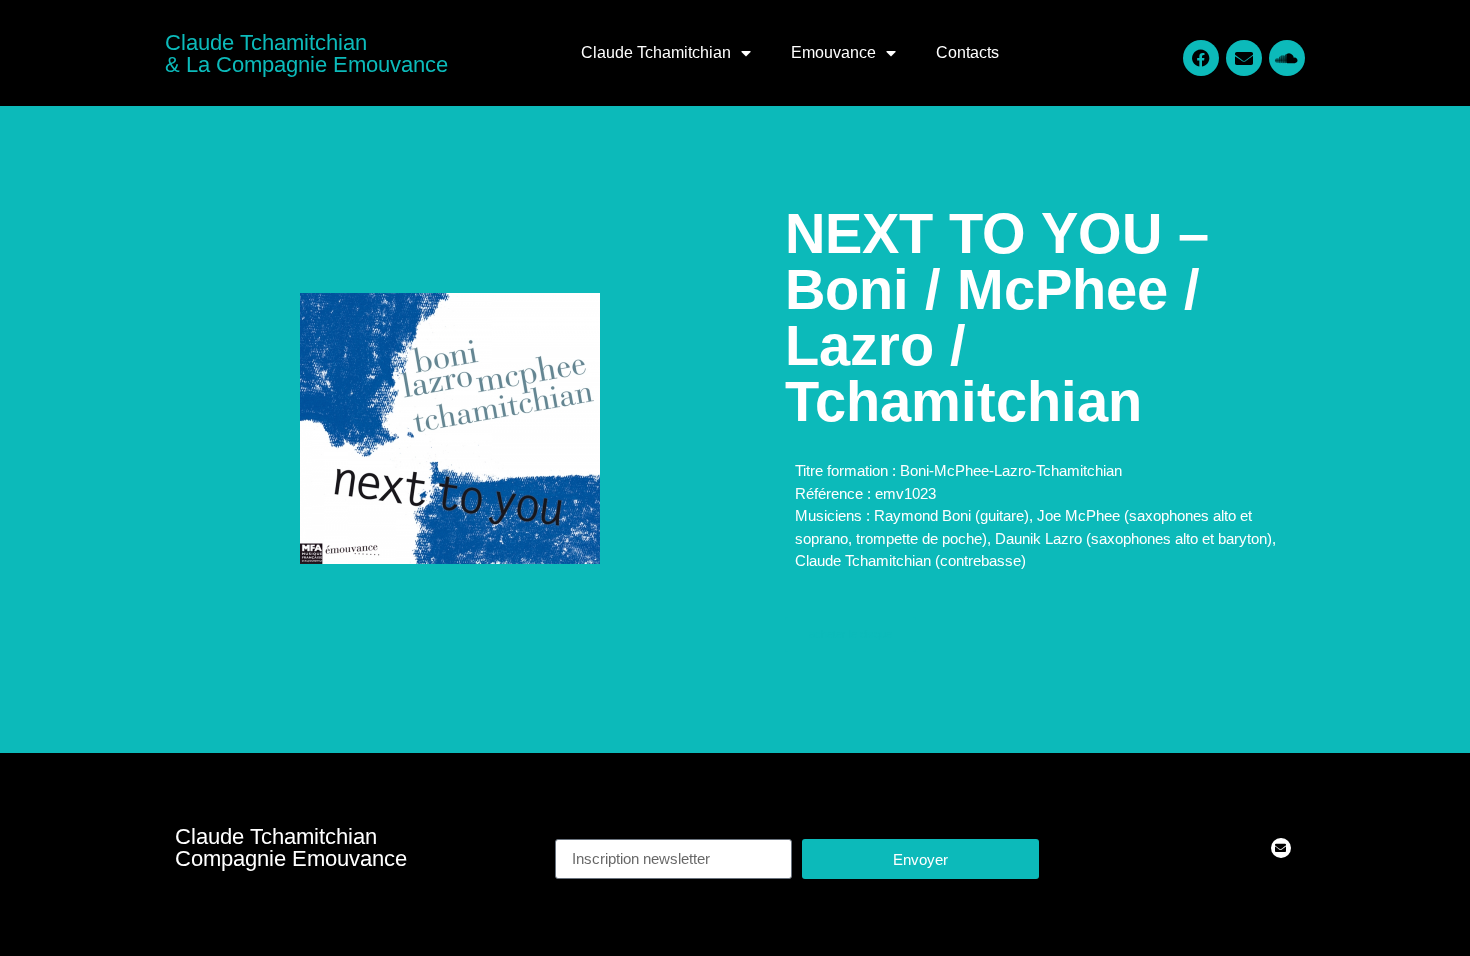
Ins (565, 826)
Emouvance (833, 52)
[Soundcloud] (1287, 58)
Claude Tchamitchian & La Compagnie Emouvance (306, 53)
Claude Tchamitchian (656, 52)
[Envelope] (1244, 58)
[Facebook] (1201, 58)
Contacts (967, 52)
